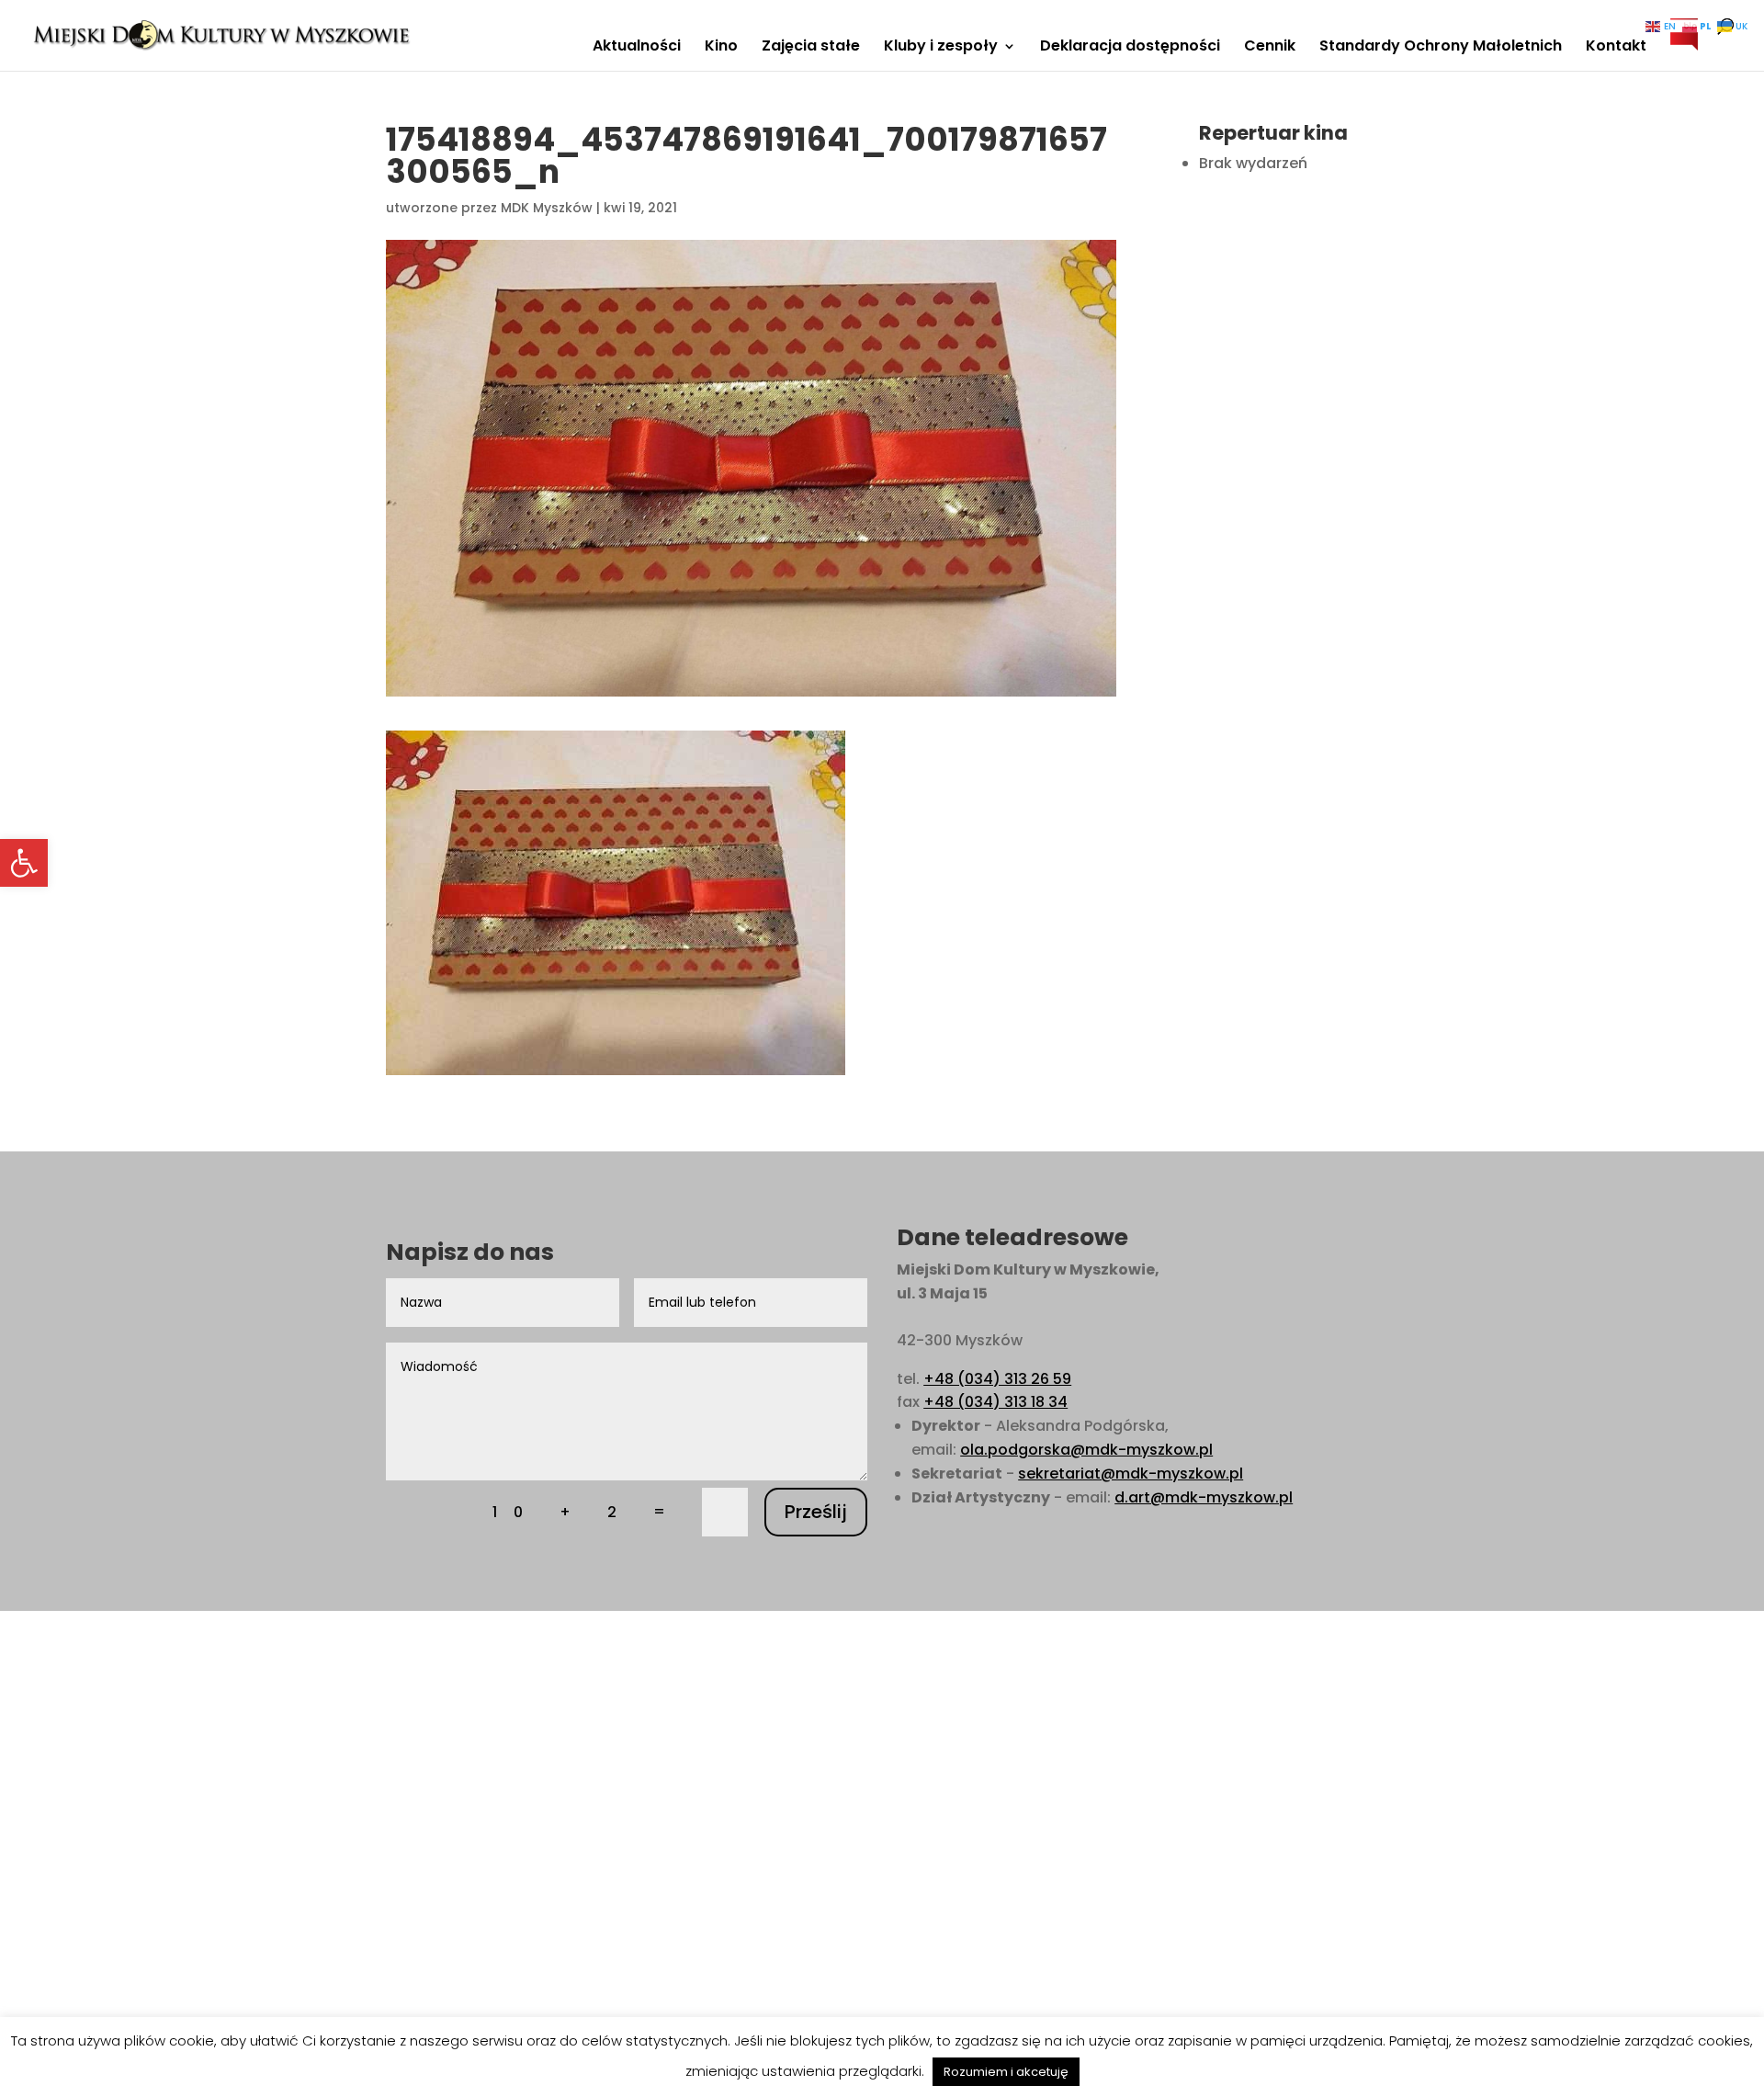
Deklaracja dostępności (1130, 48)
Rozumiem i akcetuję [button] (1006, 2072)
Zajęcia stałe (811, 48)
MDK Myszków (547, 208)
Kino (721, 48)
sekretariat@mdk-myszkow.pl (1131, 1474)
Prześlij (816, 1512)
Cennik (1270, 48)
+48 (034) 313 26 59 (997, 1379)
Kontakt (1616, 48)
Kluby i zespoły (941, 48)
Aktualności (637, 48)
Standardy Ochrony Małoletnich (1441, 48)
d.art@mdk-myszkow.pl (1204, 1497)
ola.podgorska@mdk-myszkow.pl (1086, 1450)
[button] (24, 863)
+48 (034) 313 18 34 (995, 1402)
